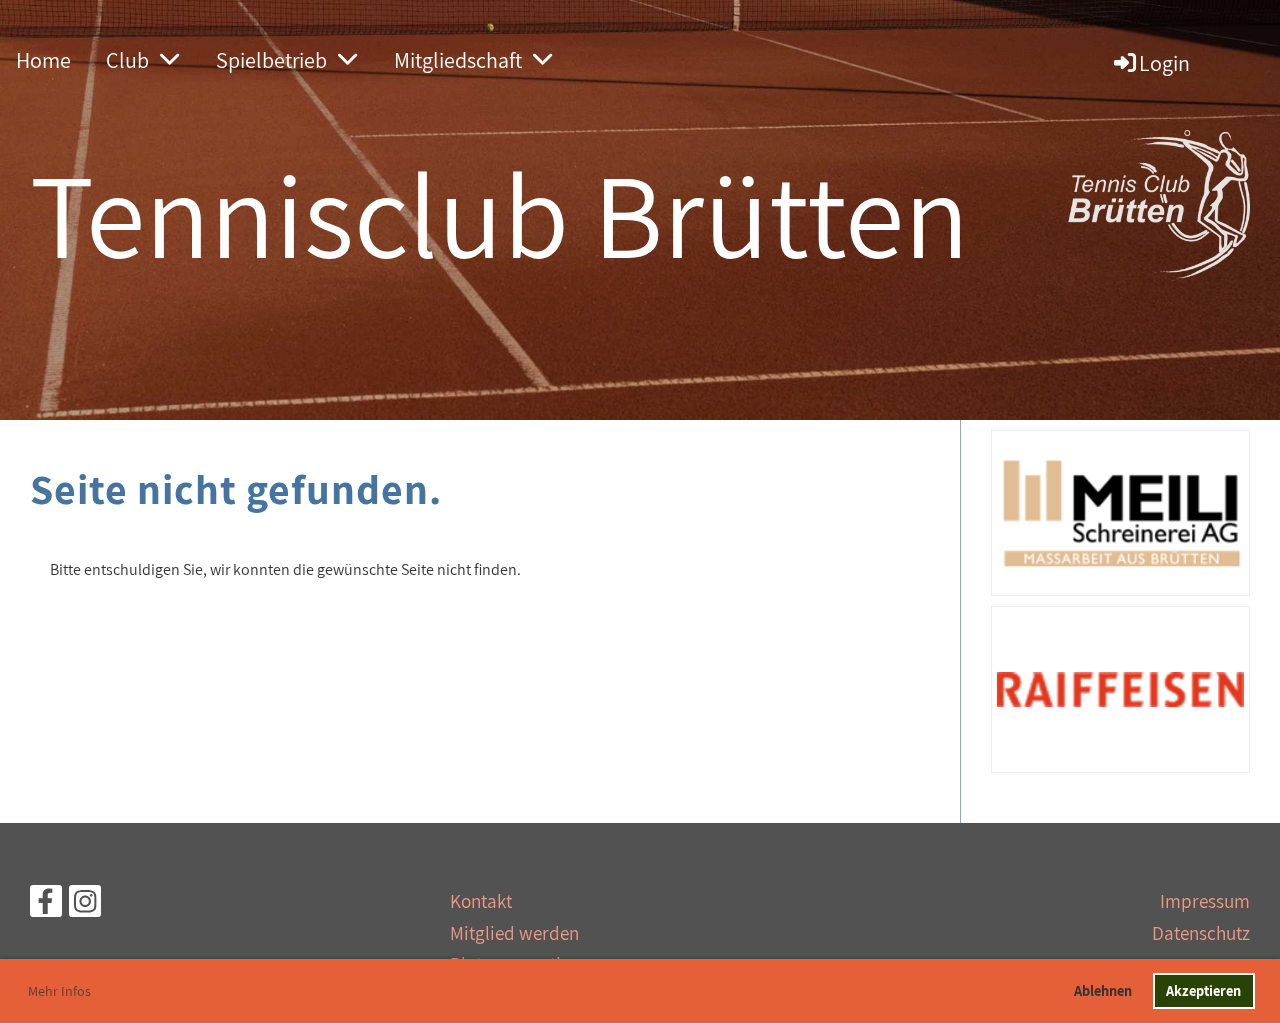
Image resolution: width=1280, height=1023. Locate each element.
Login (1164, 63)
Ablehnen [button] (1103, 990)
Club (127, 60)
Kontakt (481, 901)
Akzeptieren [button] (1203, 990)
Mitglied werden (514, 933)
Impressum (1205, 901)
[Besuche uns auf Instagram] (85, 905)
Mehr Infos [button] (59, 991)
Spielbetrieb (271, 60)
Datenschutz (1201, 933)
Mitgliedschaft (458, 60)
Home (43, 60)
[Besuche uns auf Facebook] (46, 905)
